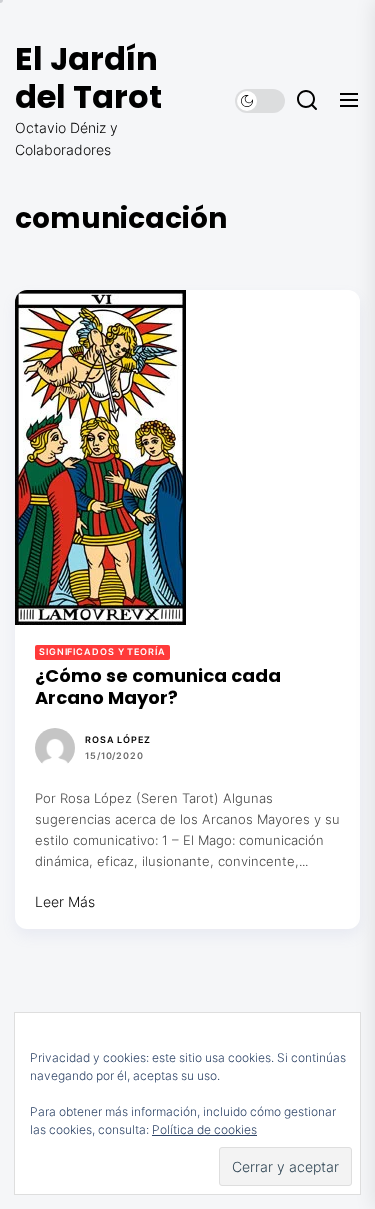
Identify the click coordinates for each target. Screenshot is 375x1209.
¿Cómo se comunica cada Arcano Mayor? (158, 686)
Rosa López (118, 740)
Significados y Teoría (102, 651)
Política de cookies (204, 1129)
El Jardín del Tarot (88, 77)
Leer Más (65, 901)
